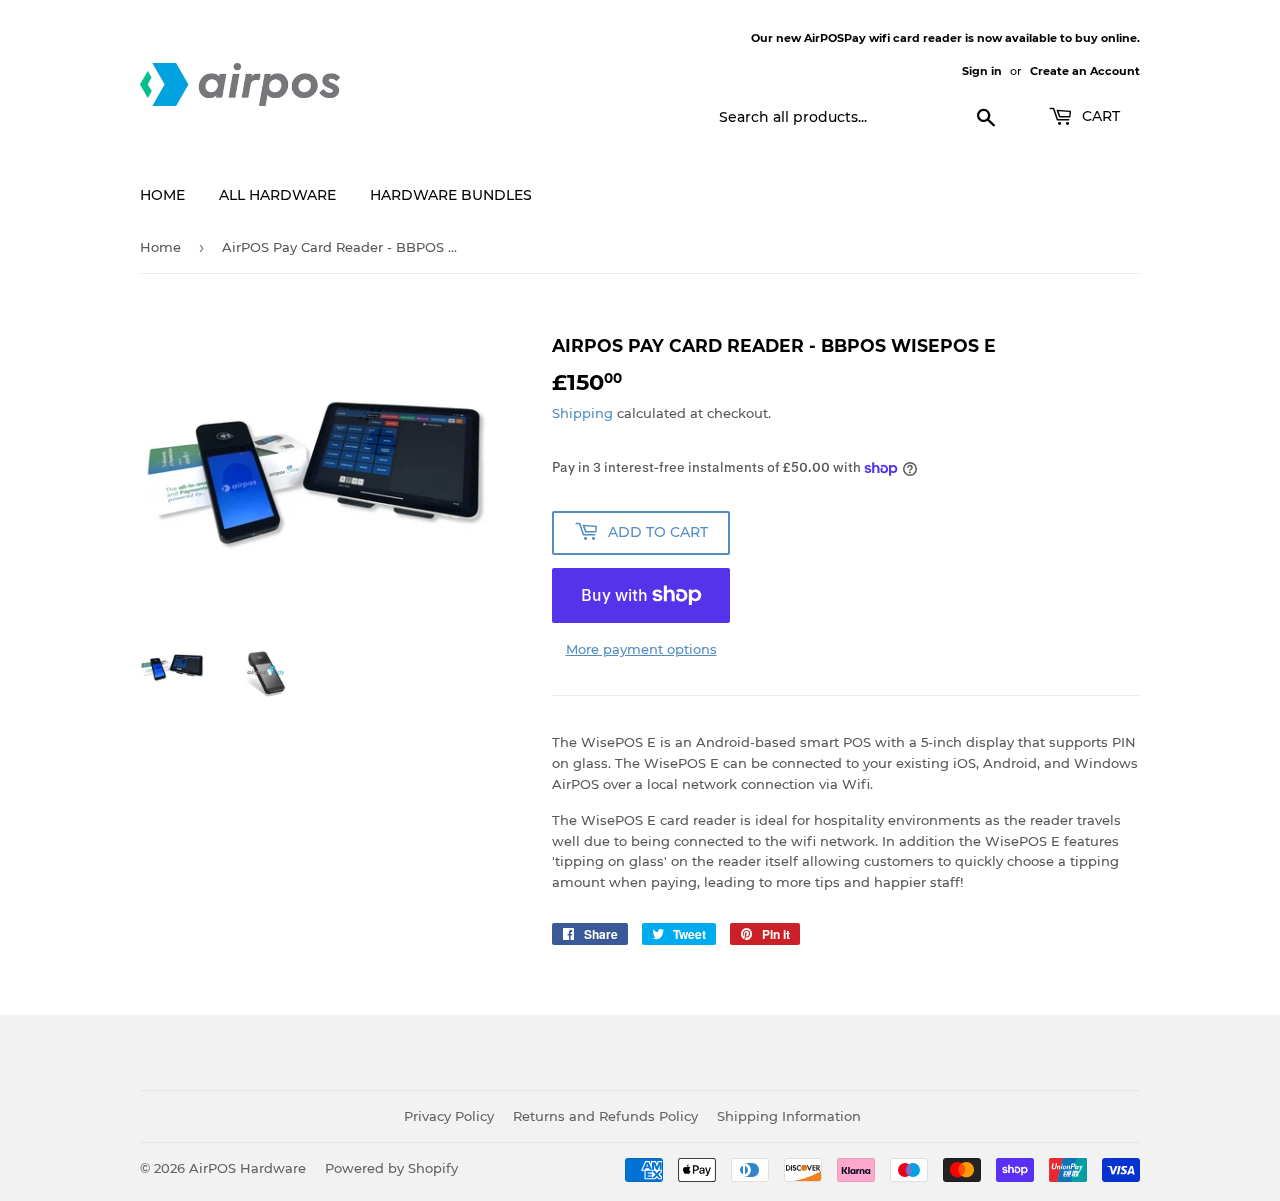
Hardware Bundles (451, 195)
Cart (1099, 116)
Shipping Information (789, 1116)
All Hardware (277, 195)
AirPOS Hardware (247, 1168)
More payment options (641, 649)
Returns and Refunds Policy (605, 1116)
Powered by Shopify (391, 1168)
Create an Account (1085, 71)
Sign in (982, 71)
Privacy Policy (449, 1116)
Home (162, 195)
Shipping (582, 413)
